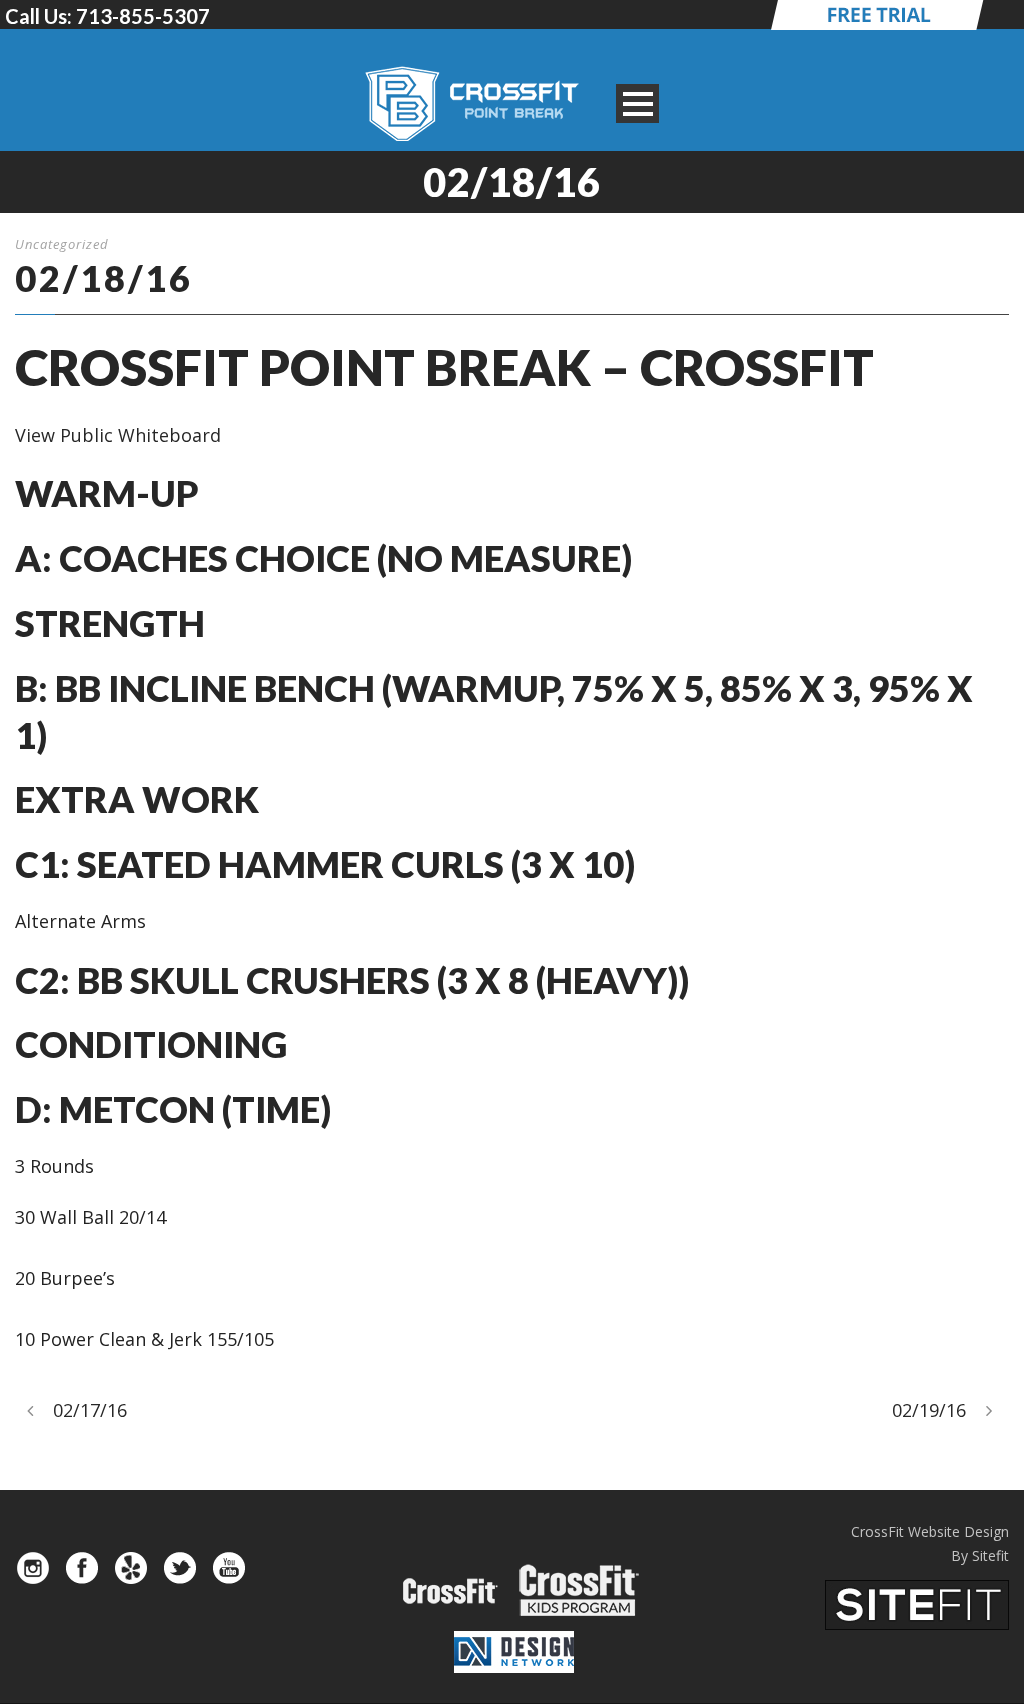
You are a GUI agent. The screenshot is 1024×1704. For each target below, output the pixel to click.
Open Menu (637, 103)
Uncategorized (62, 244)
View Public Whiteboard (118, 435)
